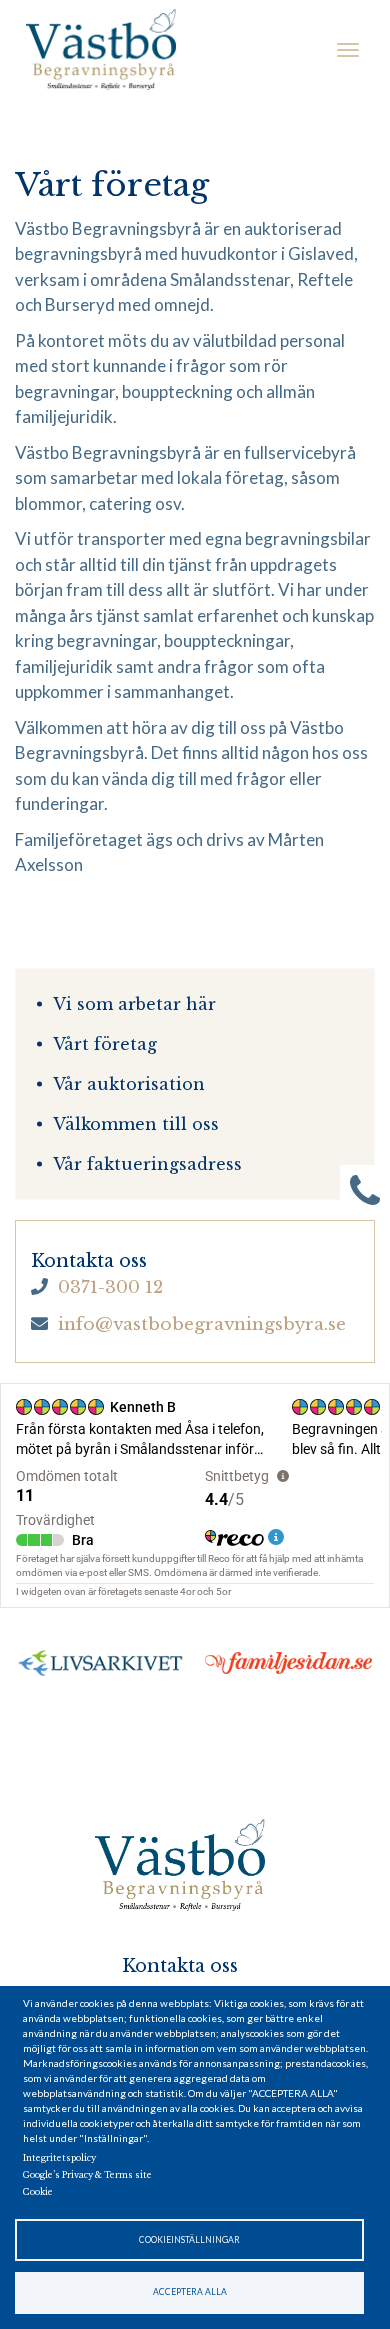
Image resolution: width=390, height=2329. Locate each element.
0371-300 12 (110, 1287)
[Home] (101, 50)
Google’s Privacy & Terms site (87, 2175)
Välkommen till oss (136, 1124)
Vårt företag (105, 1044)
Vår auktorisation (129, 1084)
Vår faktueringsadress (147, 1164)
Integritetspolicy (59, 2158)
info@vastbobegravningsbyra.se (202, 1324)
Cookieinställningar (189, 2240)
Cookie (38, 2192)
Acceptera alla (190, 2292)
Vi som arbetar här (134, 1004)
